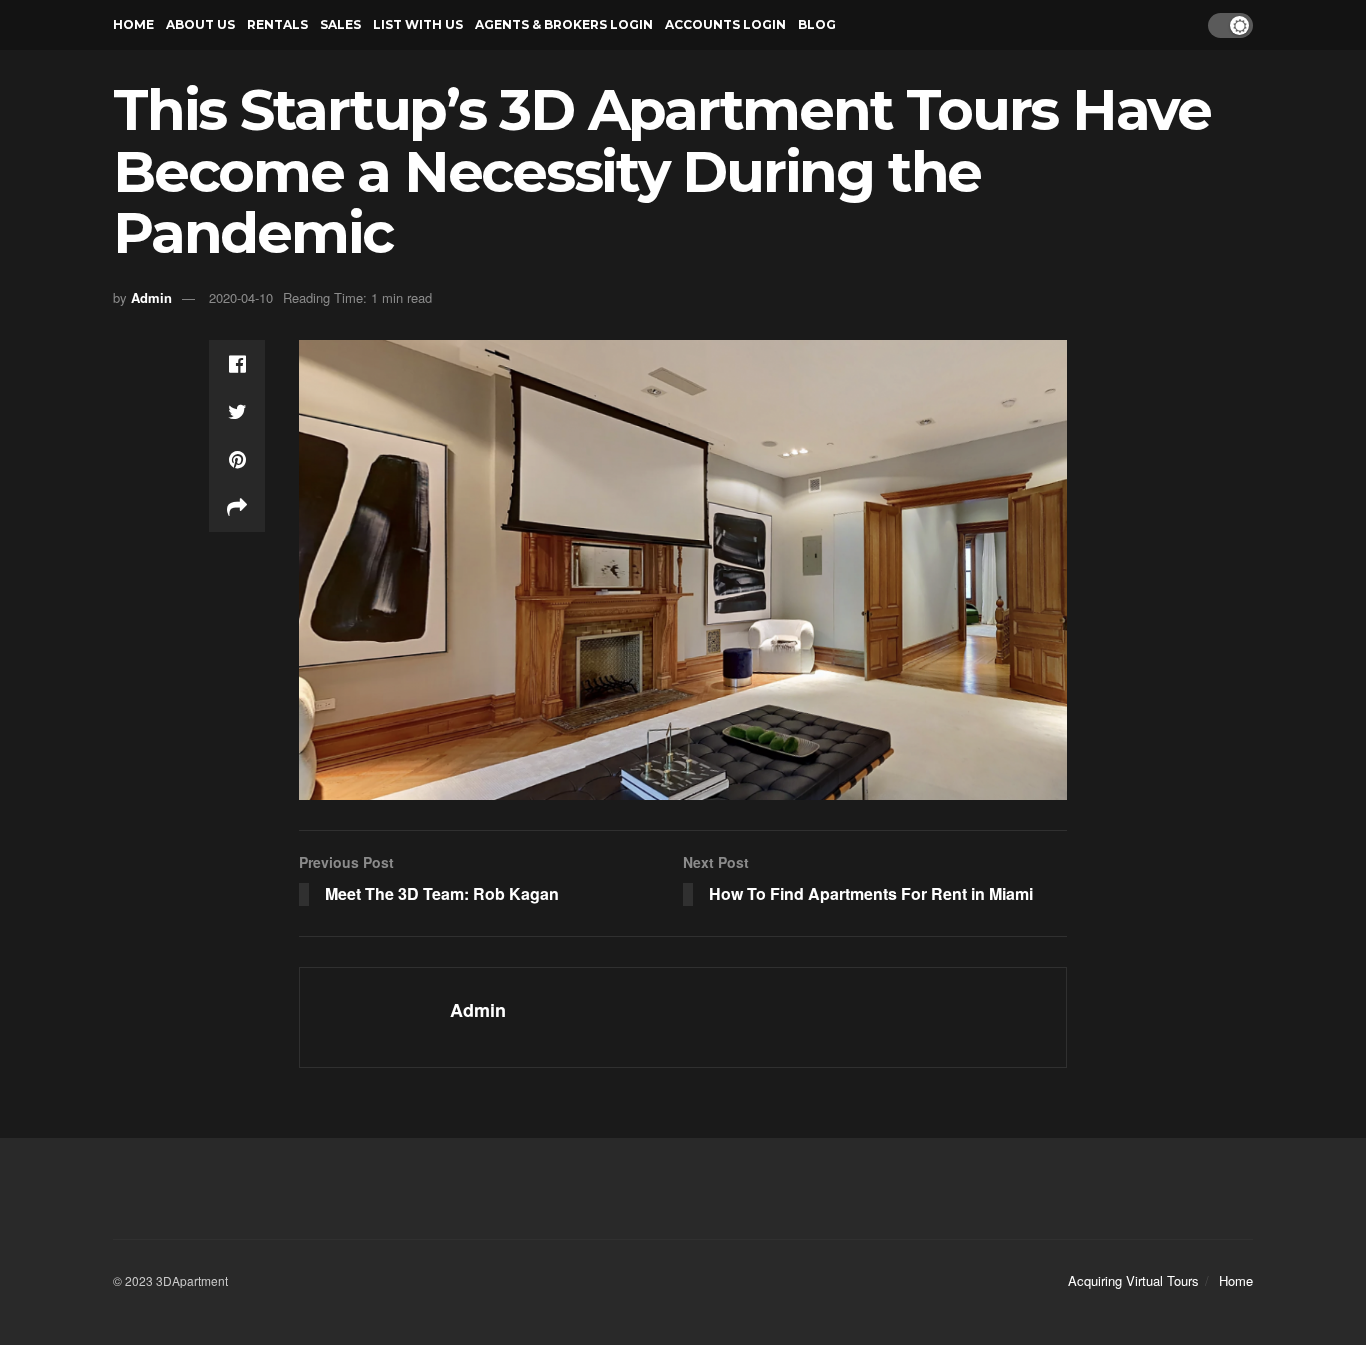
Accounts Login (725, 24)
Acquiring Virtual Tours (1133, 1280)
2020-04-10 (241, 297)
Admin (151, 297)
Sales (340, 24)
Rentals (277, 24)
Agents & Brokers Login (564, 24)
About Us (200, 24)
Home (133, 24)
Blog (817, 24)
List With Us (418, 24)
